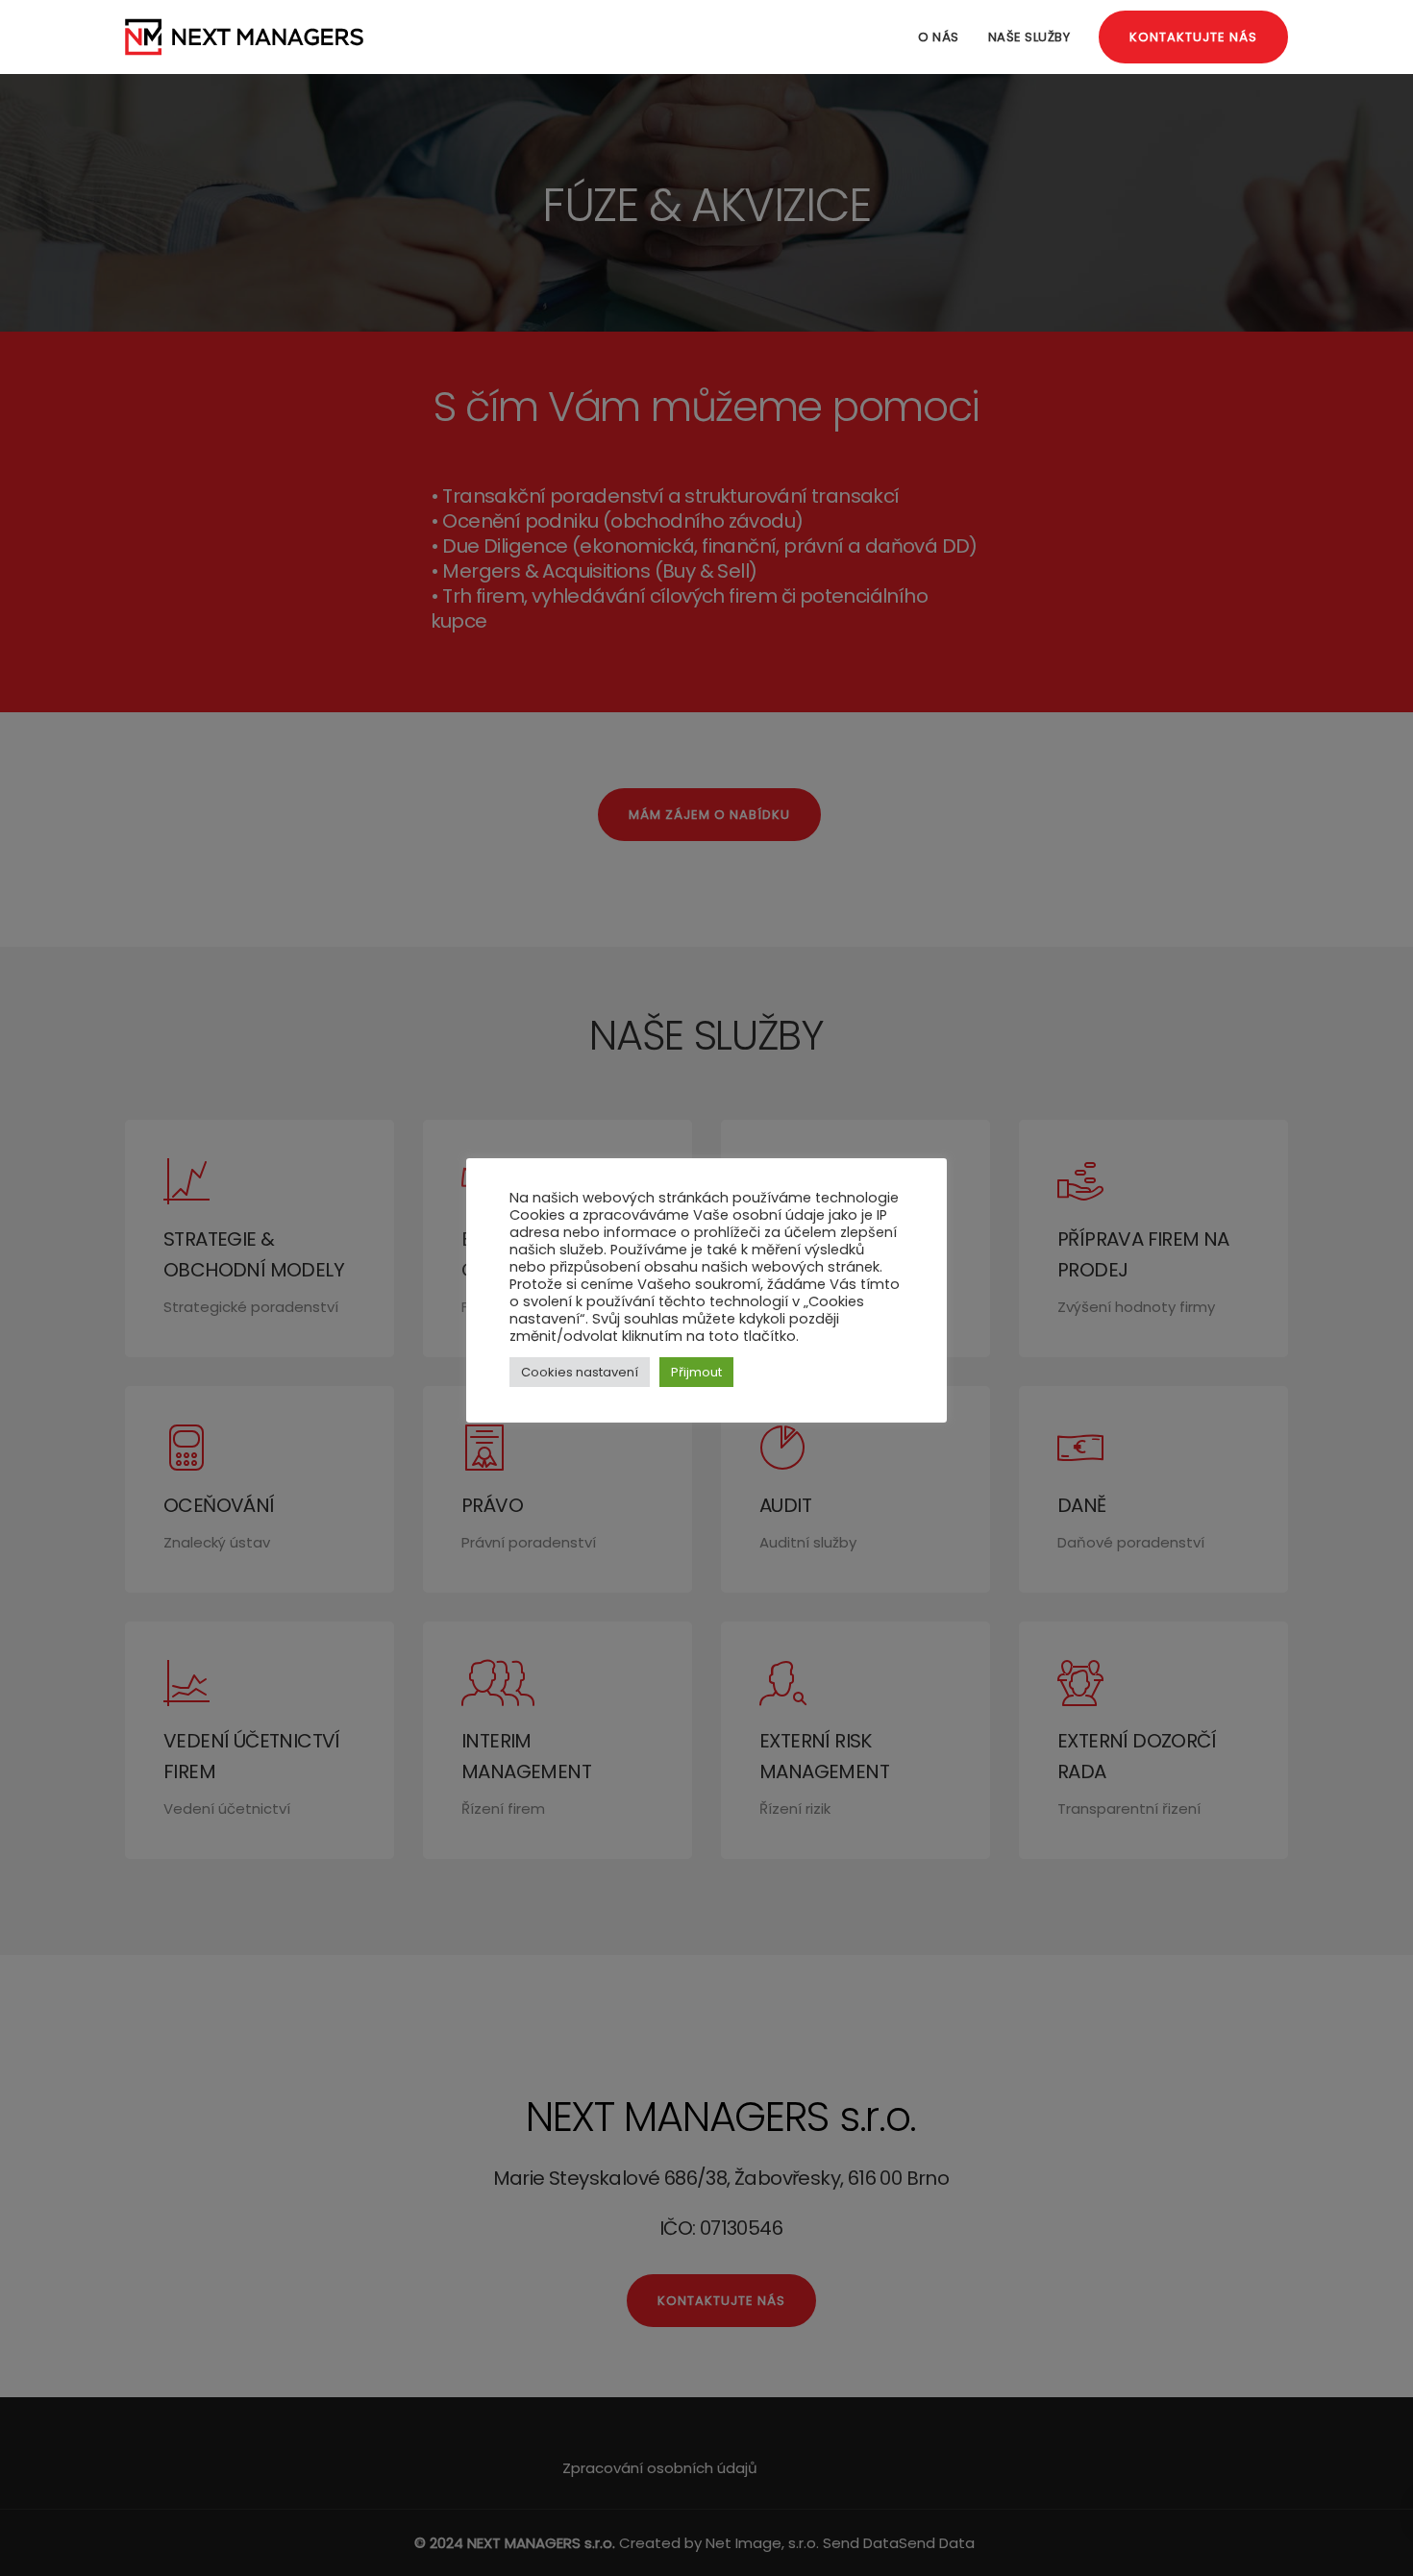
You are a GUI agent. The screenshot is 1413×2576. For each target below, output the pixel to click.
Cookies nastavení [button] (580, 1372)
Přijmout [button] (696, 1372)
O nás (939, 37)
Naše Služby (1029, 37)
